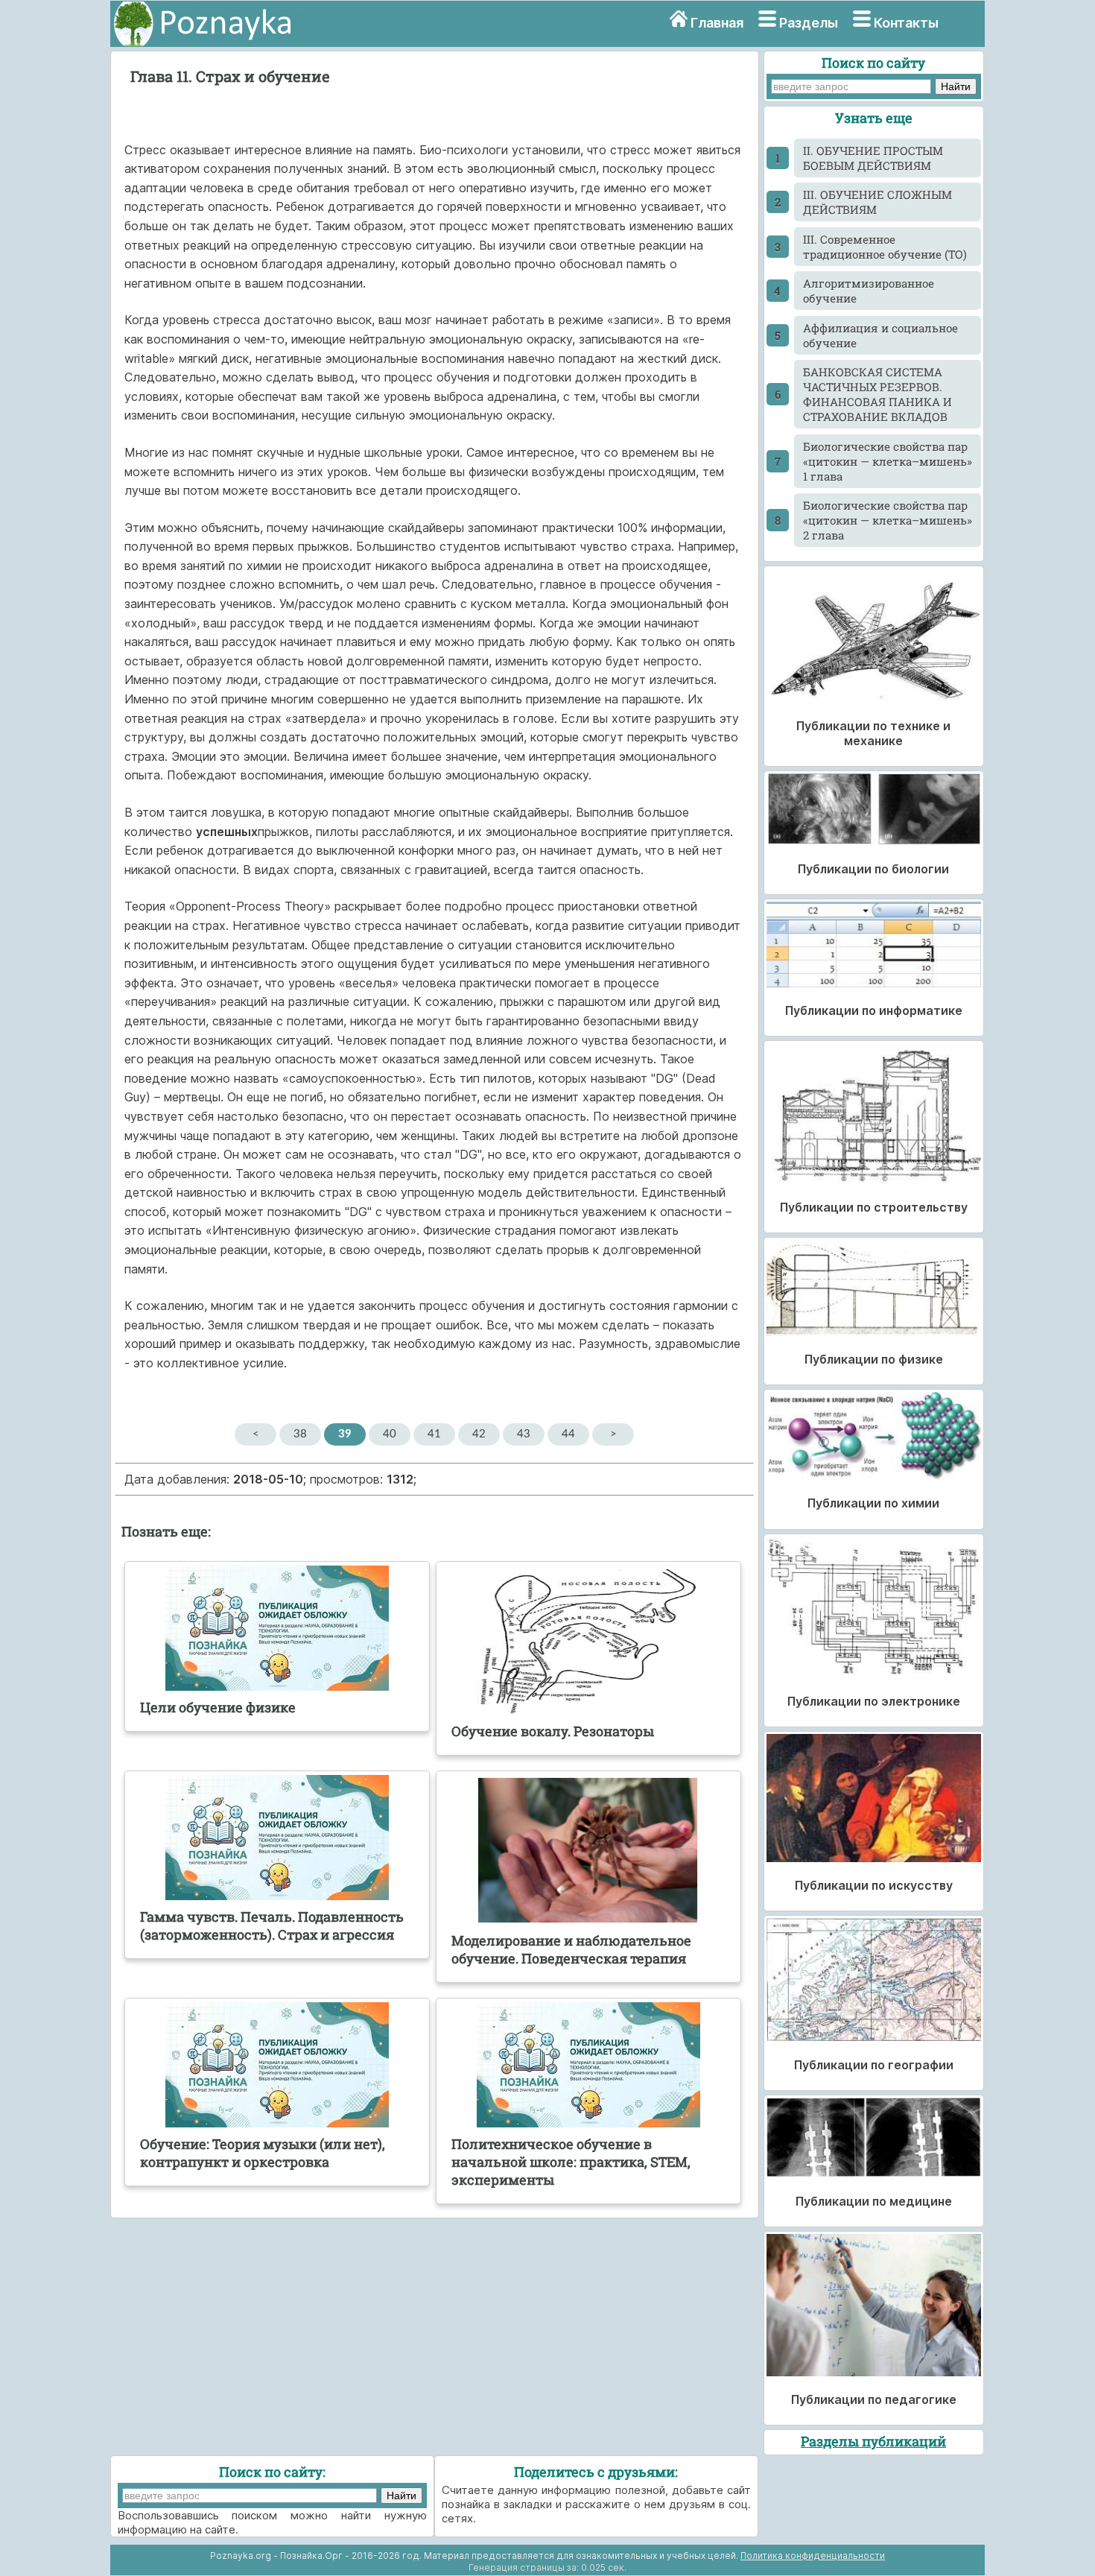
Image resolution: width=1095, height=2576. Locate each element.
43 (524, 1434)
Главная (717, 23)
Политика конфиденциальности (813, 2556)
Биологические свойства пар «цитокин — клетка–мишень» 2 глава (888, 520)
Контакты (906, 23)
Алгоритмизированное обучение (869, 291)
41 (434, 1434)
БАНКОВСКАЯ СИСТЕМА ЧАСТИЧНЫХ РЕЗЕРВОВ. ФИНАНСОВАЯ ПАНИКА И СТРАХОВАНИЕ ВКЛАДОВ (877, 394)
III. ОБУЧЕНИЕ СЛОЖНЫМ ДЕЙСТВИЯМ (877, 202)
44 (568, 1434)
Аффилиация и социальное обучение (880, 335)
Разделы (809, 23)
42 (479, 1434)
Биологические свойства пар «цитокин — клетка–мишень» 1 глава (888, 461)
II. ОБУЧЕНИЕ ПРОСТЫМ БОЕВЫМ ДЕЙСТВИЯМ (873, 158)
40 (390, 1434)
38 (300, 1434)
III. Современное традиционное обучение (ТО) (885, 247)
